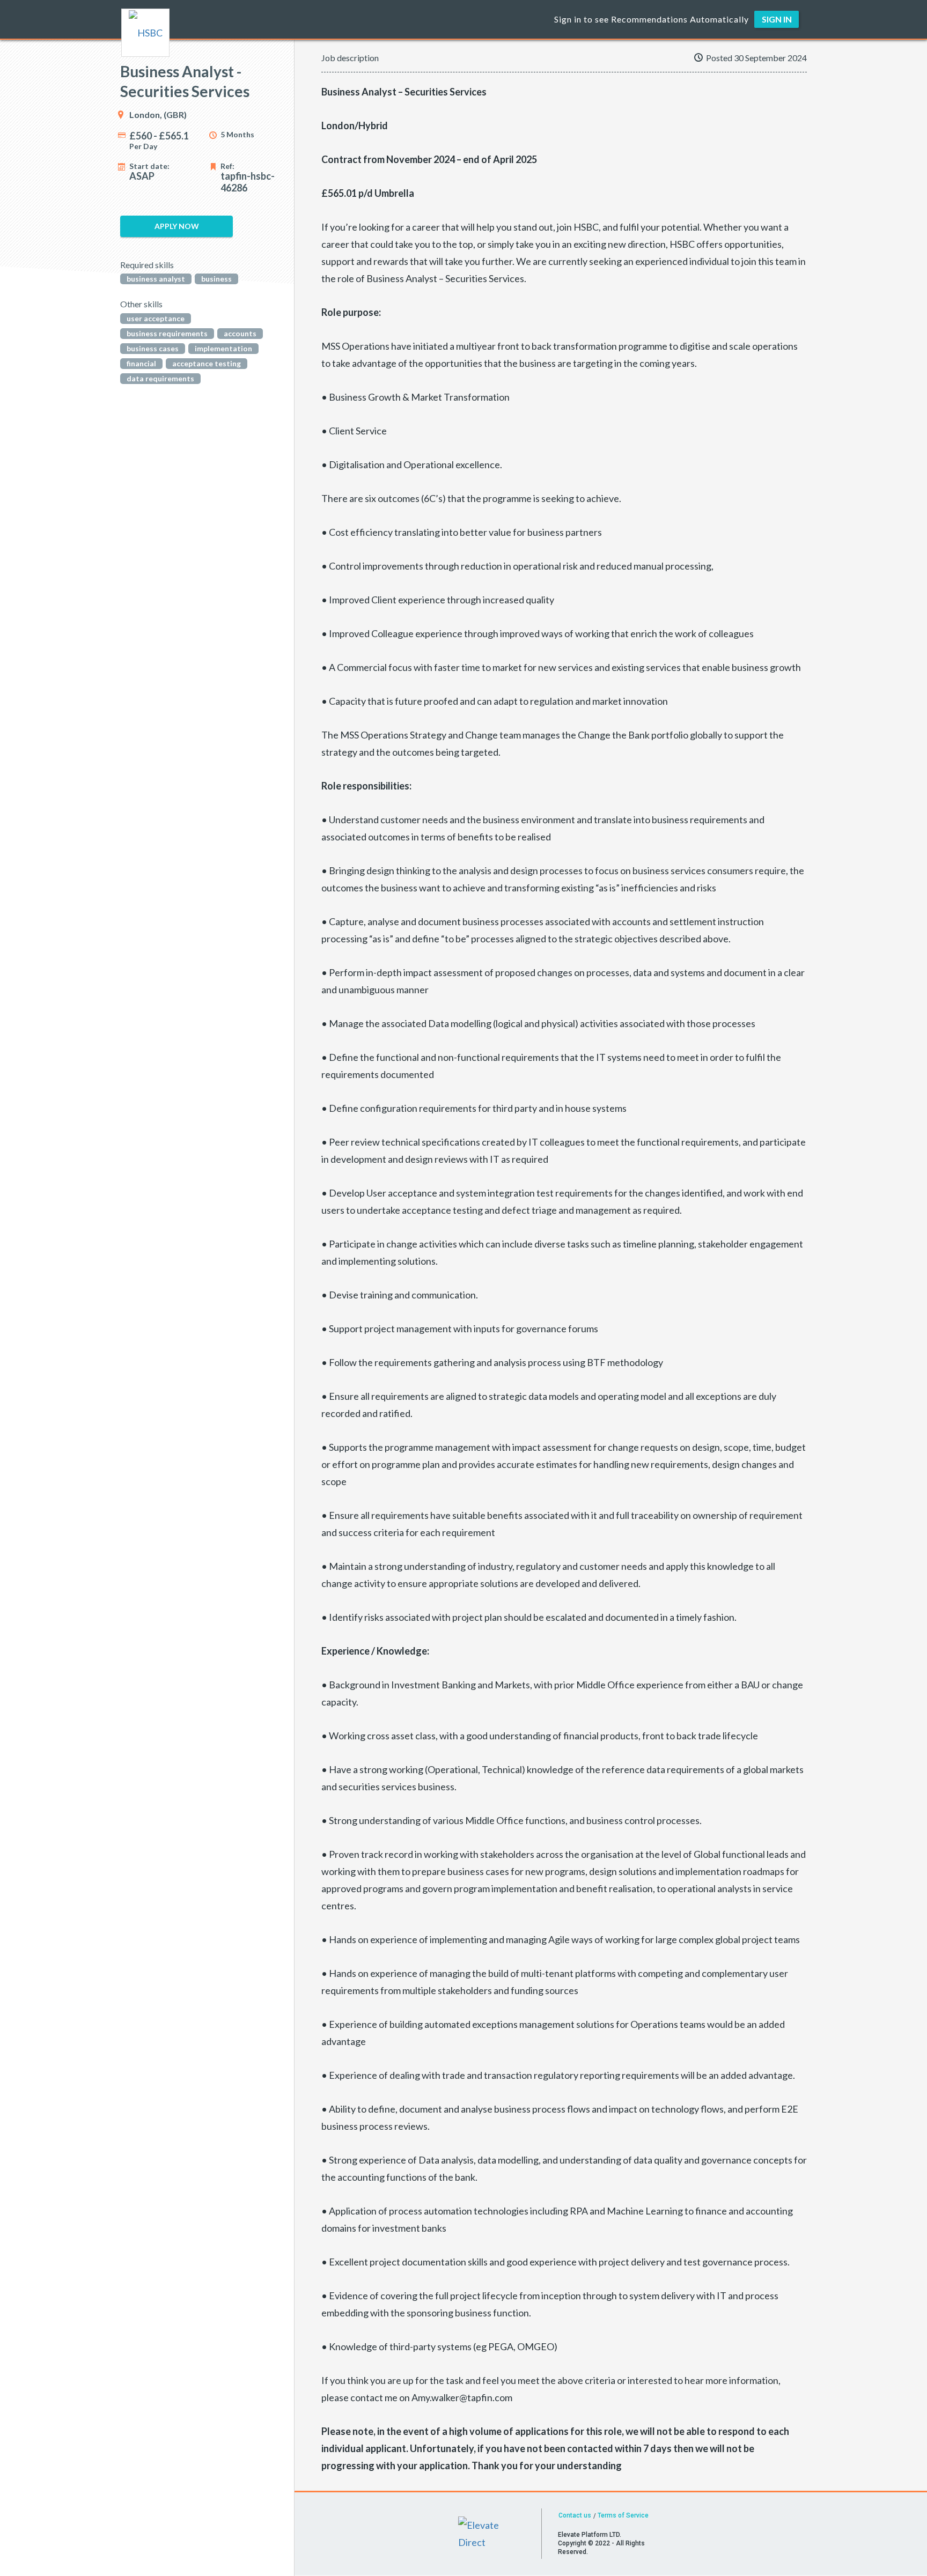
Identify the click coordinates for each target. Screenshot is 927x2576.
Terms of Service (623, 2515)
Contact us (575, 2515)
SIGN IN (777, 19)
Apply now (177, 226)
